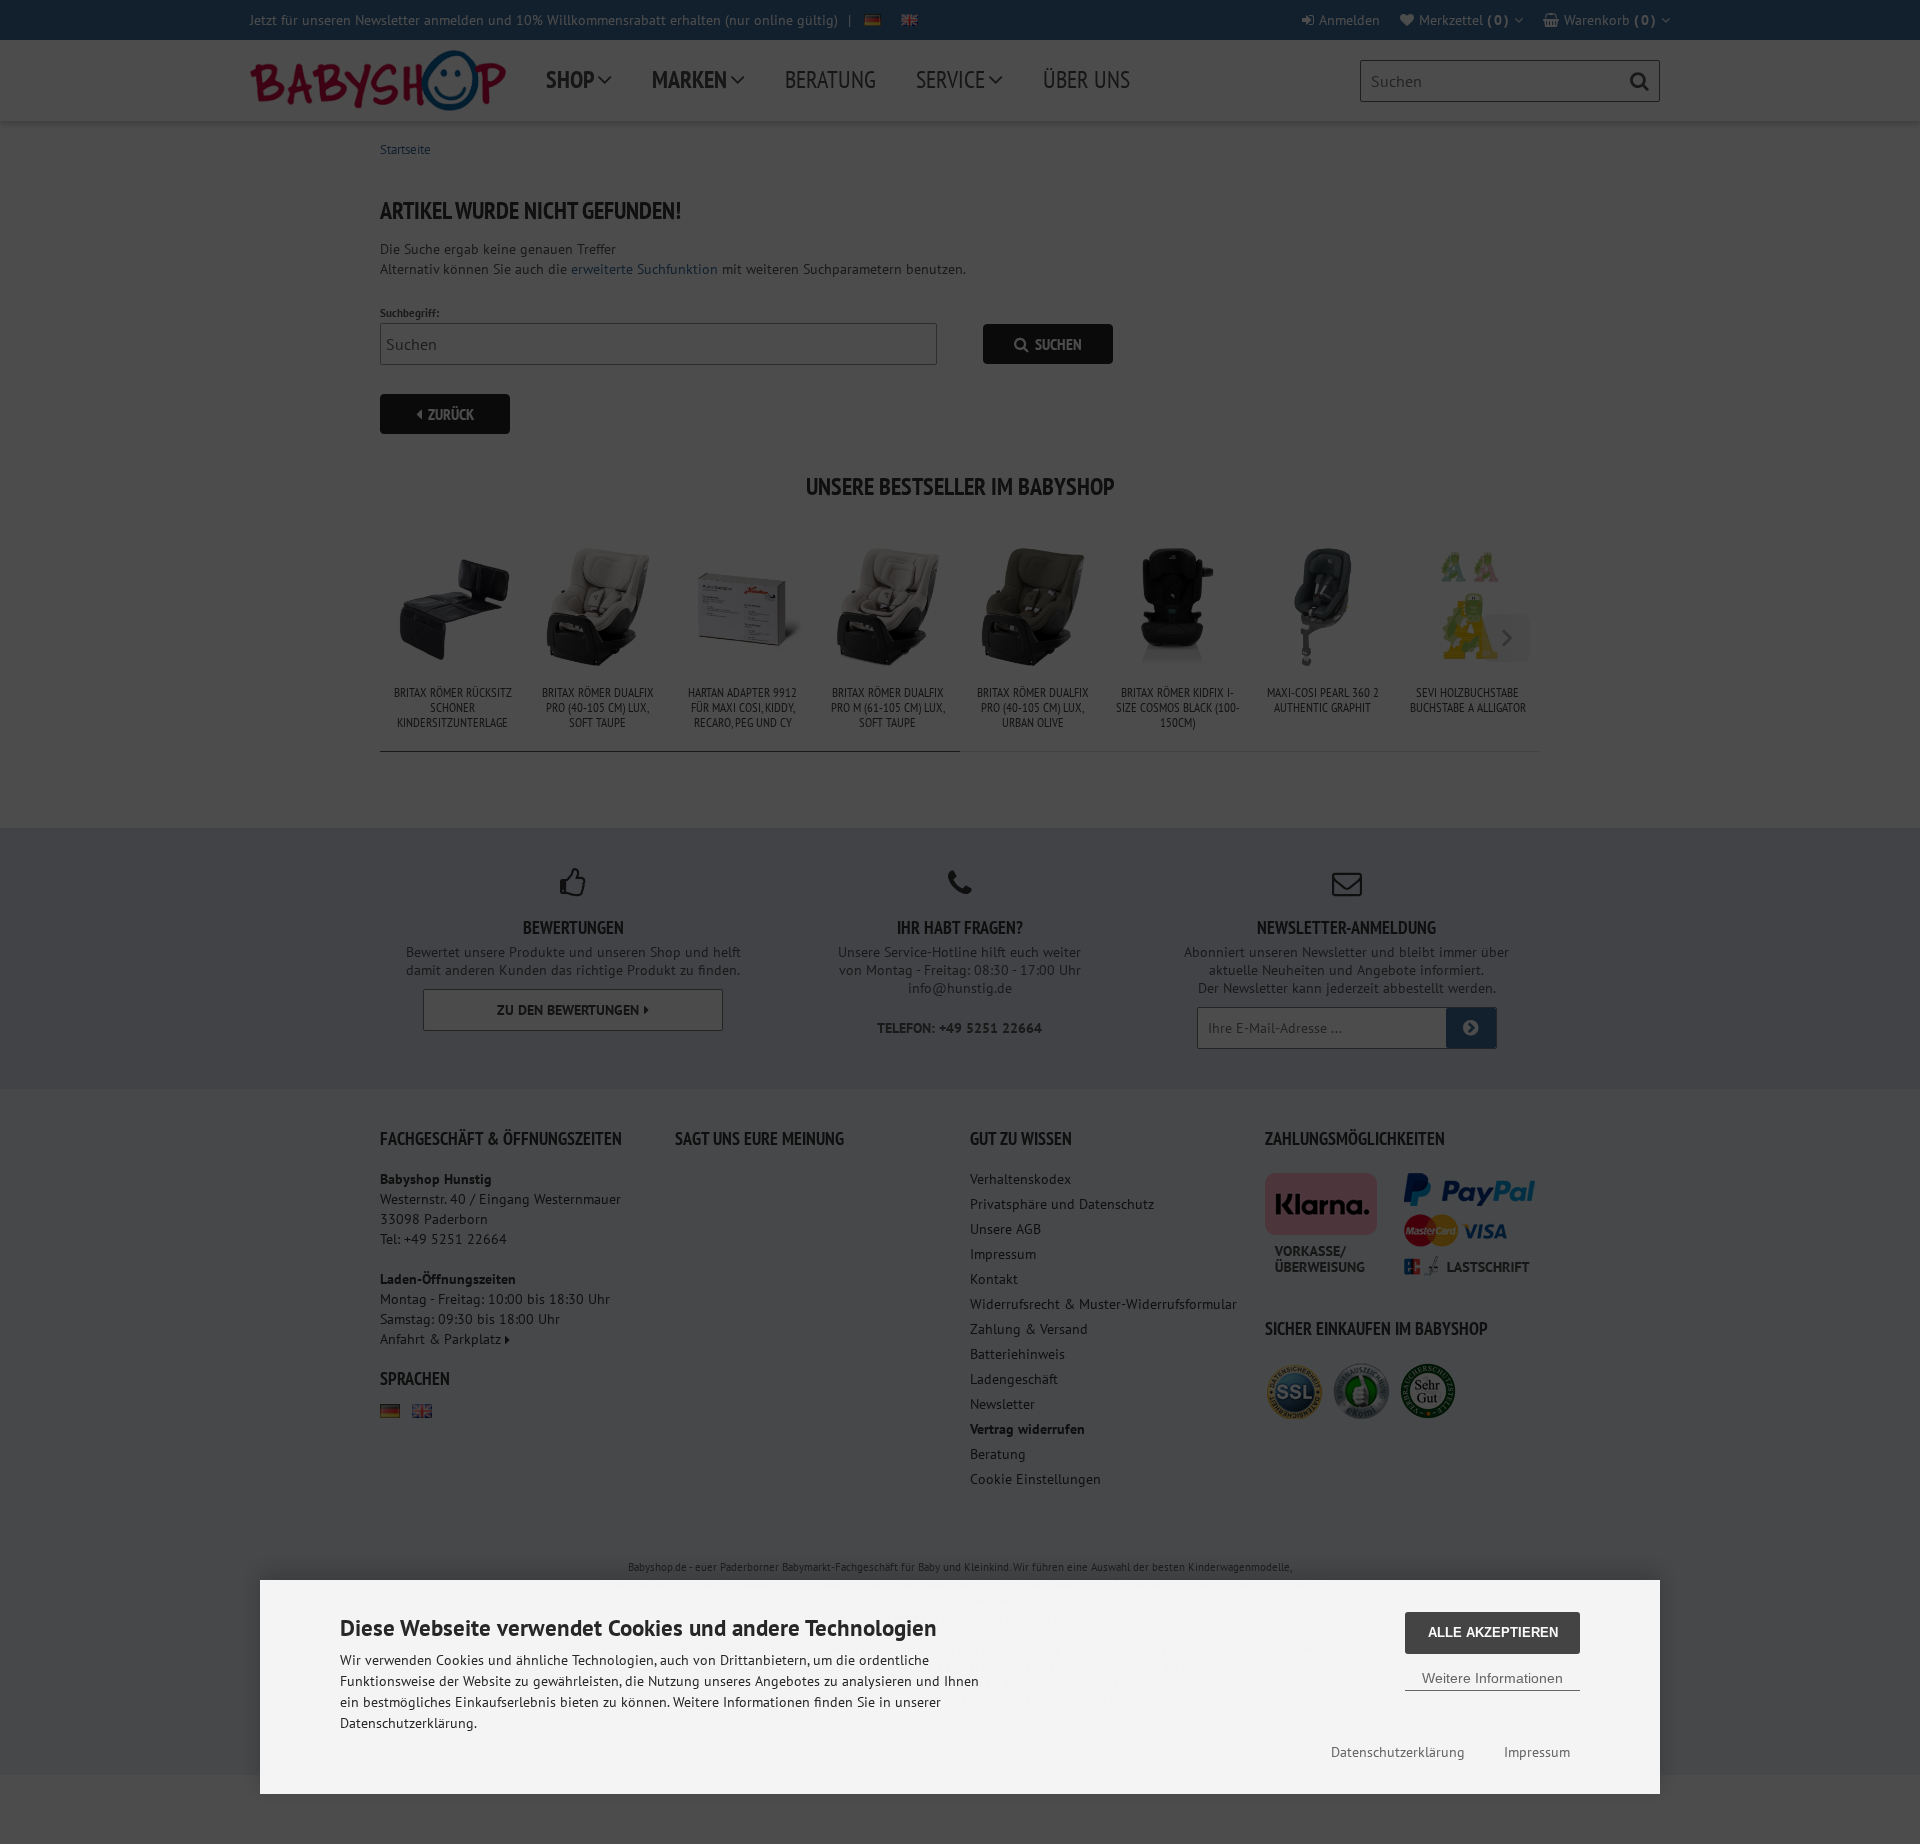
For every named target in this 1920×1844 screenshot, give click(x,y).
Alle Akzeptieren (1493, 1632)
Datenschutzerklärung (1398, 1752)
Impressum (1537, 1752)
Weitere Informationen (1492, 1678)
